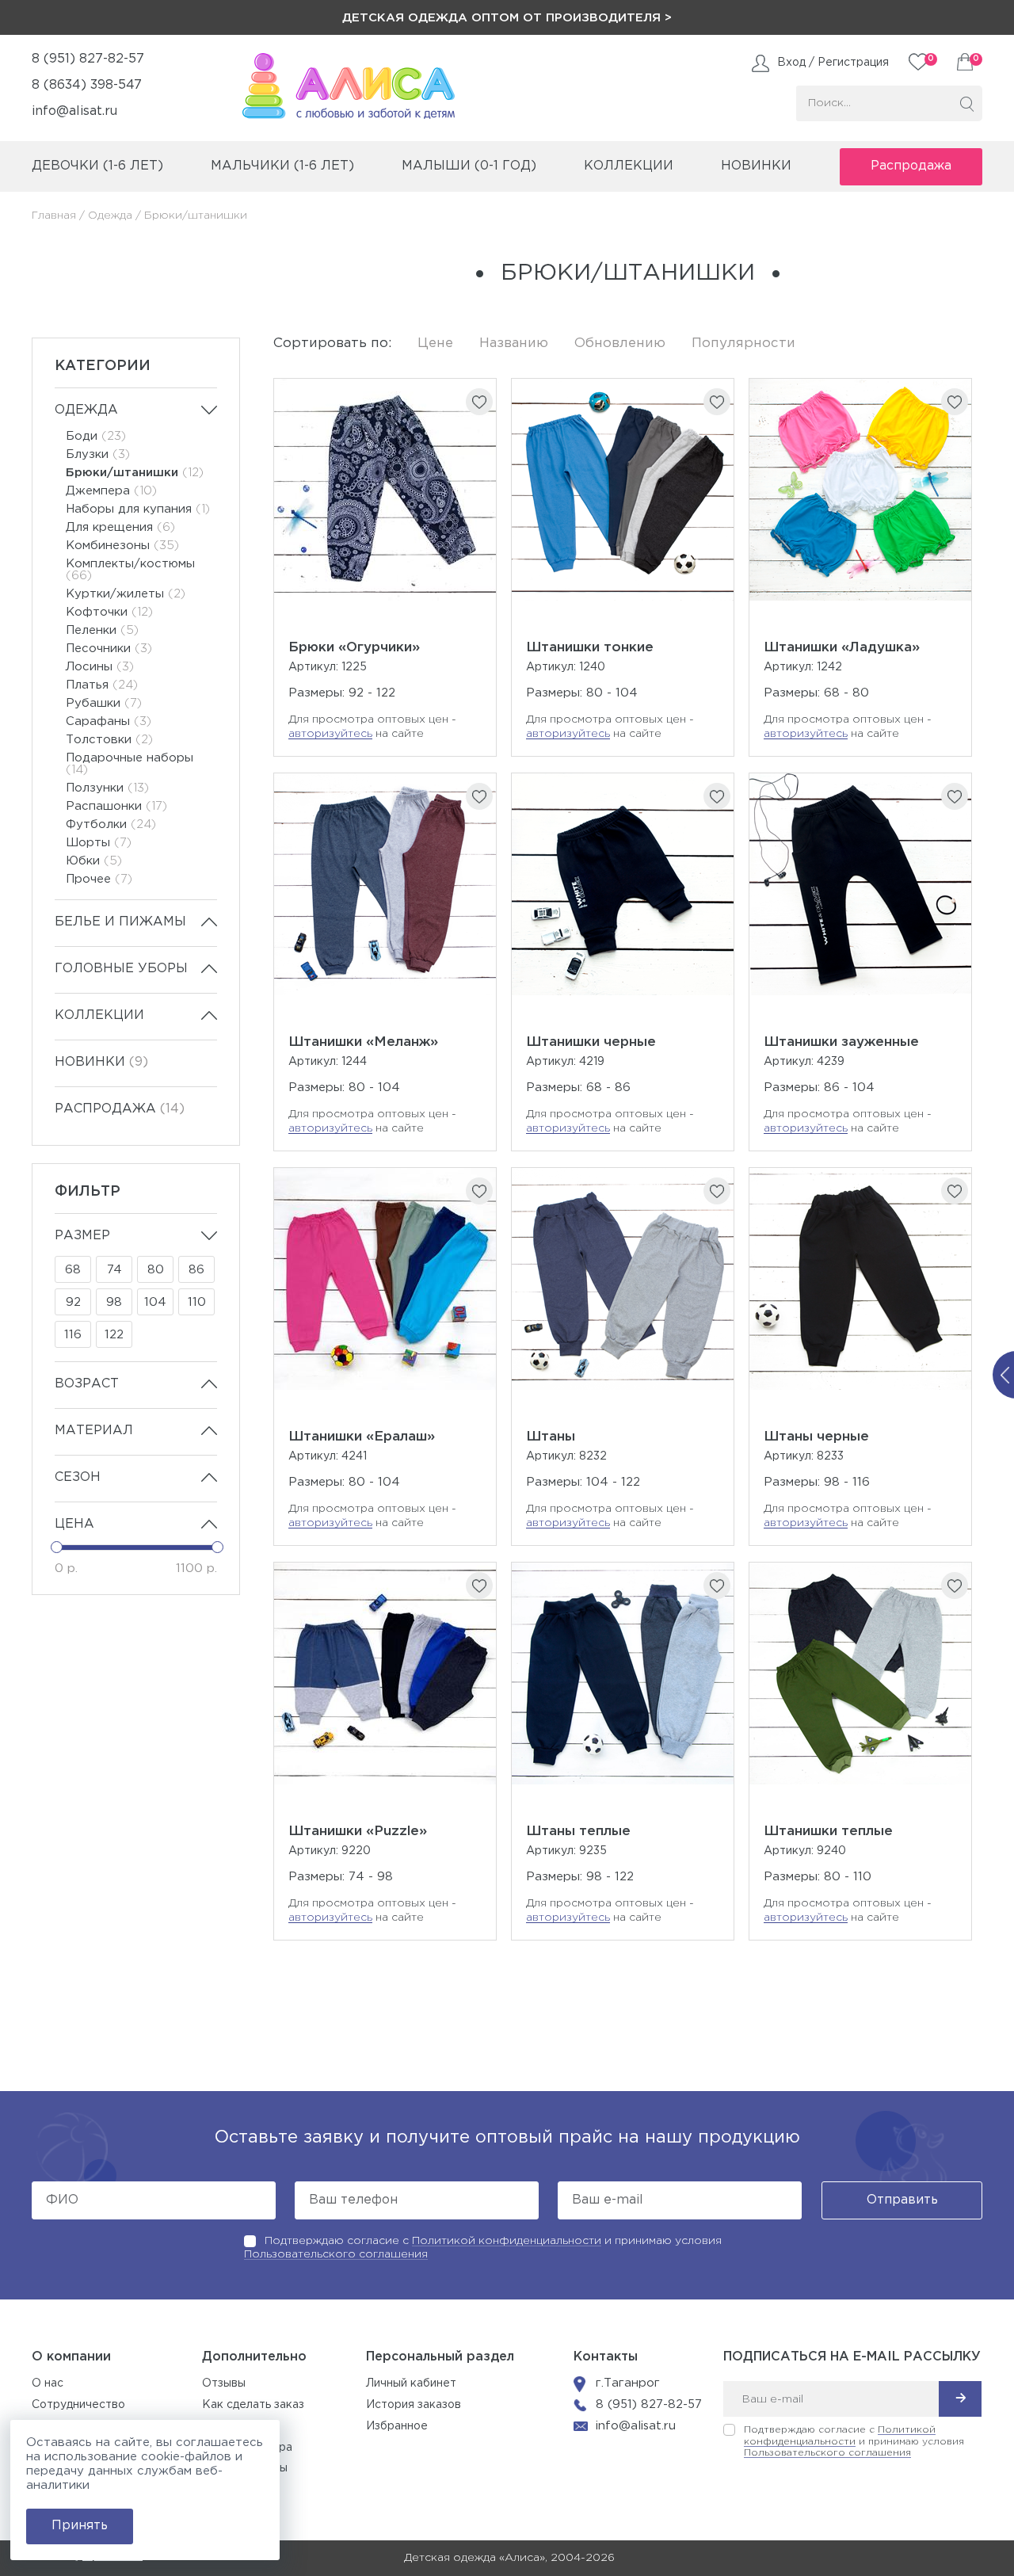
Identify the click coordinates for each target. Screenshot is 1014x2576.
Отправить (902, 2200)
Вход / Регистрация (833, 63)
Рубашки (104, 703)
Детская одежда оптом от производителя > (507, 18)
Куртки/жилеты (126, 594)
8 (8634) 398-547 (87, 85)
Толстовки (109, 740)
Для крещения (120, 527)
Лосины (100, 667)
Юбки (94, 861)
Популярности (743, 343)
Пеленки (102, 630)
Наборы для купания (138, 509)
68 (73, 1270)
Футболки (111, 824)
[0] (965, 62)
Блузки (98, 454)
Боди (96, 436)
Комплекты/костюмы (130, 570)
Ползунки (107, 788)
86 (196, 1270)
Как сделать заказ (253, 2405)
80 (156, 1270)
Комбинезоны (122, 546)
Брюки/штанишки (135, 473)
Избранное (397, 2426)
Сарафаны (109, 721)
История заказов (414, 2405)
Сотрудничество (78, 2405)
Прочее (99, 879)
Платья (102, 685)
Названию (514, 343)
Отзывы (224, 2383)
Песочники (109, 649)
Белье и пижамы (120, 922)
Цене (435, 343)
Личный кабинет (411, 2383)
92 (73, 1302)
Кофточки (109, 612)
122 (114, 1335)
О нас (48, 2383)
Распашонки (116, 806)
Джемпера (111, 491)
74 (114, 1270)
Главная (54, 216)
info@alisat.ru (74, 111)
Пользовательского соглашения (336, 2254)
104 (155, 1302)
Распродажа (911, 166)
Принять (80, 2526)
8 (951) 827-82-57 (88, 59)
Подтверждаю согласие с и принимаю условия (854, 2441)
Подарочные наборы (130, 764)
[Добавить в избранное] (479, 402)
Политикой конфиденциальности (507, 2241)
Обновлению (620, 343)
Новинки (756, 166)
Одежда (110, 216)
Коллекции (99, 1015)
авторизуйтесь (330, 734)
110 (197, 1302)
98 (114, 1302)
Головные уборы (121, 969)
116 (73, 1335)
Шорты (99, 843)
